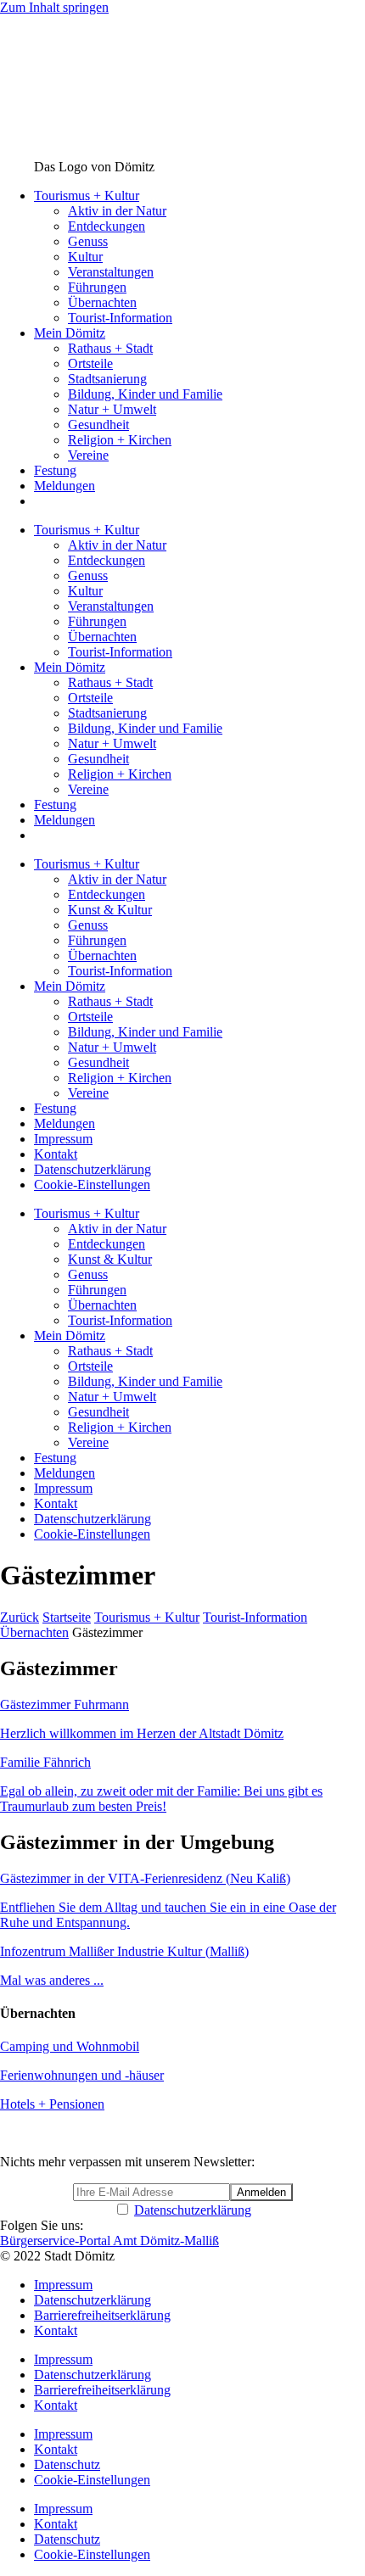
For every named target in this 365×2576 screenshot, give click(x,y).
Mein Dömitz (70, 333)
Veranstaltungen (111, 272)
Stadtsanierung (107, 379)
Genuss (88, 241)
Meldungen (65, 486)
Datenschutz (67, 2464)
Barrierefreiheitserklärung (102, 2315)
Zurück (20, 1617)
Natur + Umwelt (112, 409)
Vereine (88, 455)
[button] (182, 1719)
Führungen (97, 287)
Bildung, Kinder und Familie (145, 394)
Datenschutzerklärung (93, 1169)
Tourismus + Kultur (87, 196)
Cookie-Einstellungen (92, 1185)
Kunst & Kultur (110, 910)
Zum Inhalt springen (54, 7)
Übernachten (102, 302)
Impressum (63, 1139)
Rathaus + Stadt (110, 348)
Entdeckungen (107, 226)
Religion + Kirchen (120, 440)
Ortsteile (90, 363)
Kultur (85, 257)
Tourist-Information (120, 318)
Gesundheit (98, 425)
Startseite (67, 1617)
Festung (55, 470)
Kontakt (56, 1154)
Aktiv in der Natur (117, 211)
